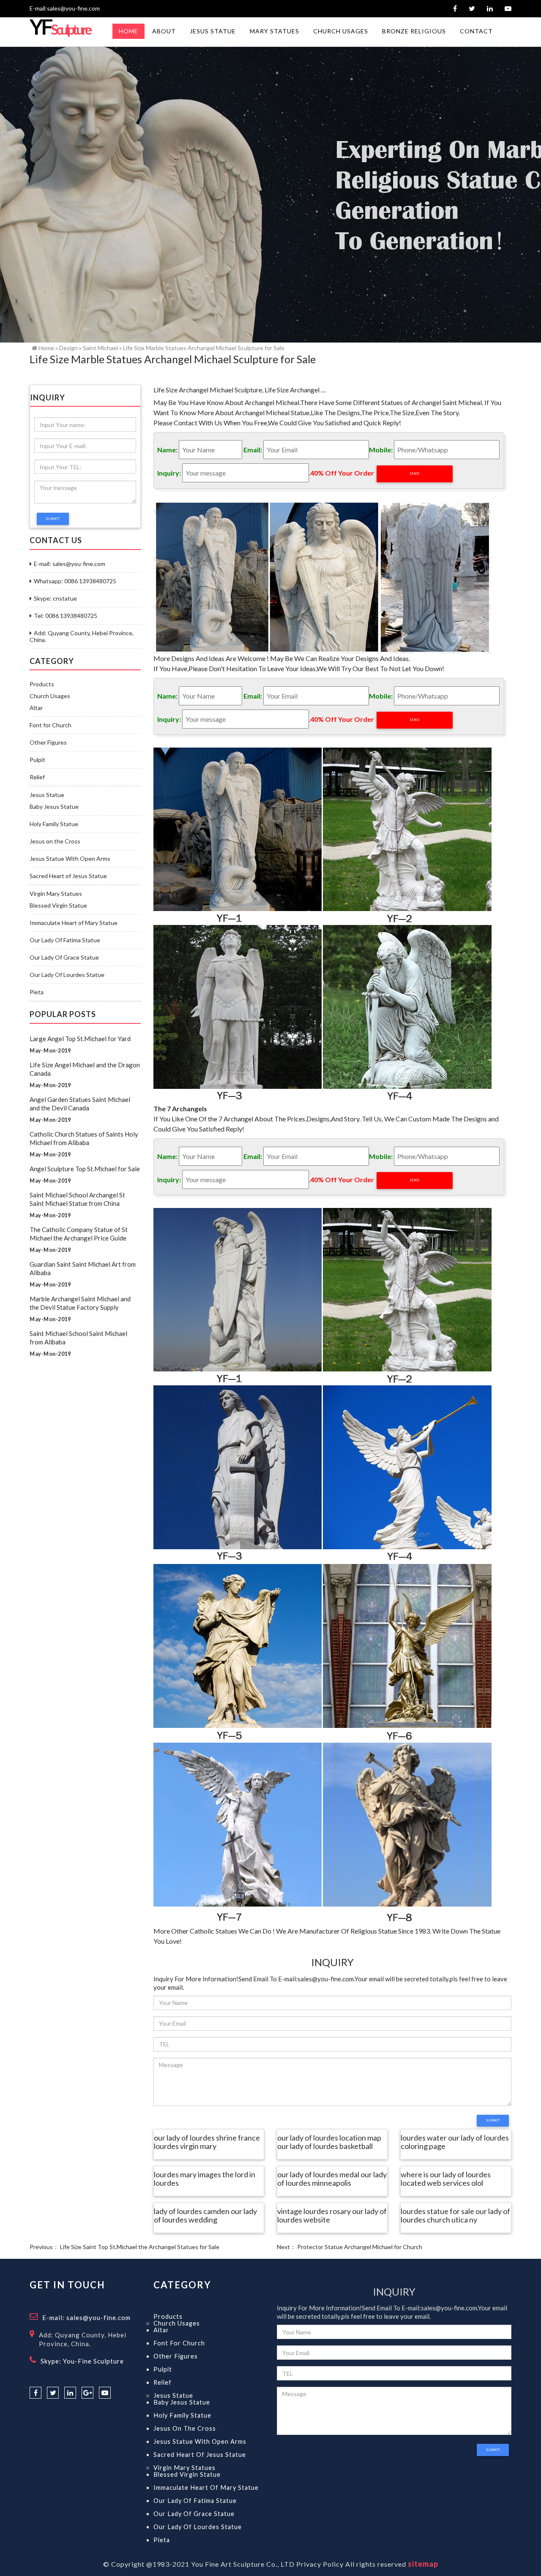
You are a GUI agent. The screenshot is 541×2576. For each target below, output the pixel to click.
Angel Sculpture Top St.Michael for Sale (85, 1169)
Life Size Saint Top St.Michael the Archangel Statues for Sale (140, 2247)
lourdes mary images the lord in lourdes (205, 2179)
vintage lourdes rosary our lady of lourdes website (332, 2216)
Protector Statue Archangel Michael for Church (360, 2247)
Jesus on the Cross (55, 841)
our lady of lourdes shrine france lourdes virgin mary (207, 2142)
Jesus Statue (47, 795)
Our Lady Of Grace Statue (64, 957)
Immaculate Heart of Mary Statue (74, 923)
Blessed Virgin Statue (58, 906)
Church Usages (50, 696)
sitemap (423, 2564)
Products (42, 684)
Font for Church (51, 725)
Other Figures (48, 743)
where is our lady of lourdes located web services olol (446, 2179)
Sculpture (60, 29)
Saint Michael (100, 348)
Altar (36, 708)
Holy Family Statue (54, 824)
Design (68, 348)
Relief (37, 777)
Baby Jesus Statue (54, 807)
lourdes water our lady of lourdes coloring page (455, 2142)
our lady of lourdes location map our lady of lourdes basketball (329, 2142)
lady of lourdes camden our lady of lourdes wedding (205, 2216)
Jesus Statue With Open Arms (70, 859)
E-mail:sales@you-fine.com (65, 8)
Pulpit (37, 760)
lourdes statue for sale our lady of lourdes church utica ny (455, 2216)
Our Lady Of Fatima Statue (65, 940)
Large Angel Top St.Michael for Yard (80, 1039)
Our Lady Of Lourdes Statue (67, 975)
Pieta (37, 992)
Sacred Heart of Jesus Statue (68, 876)
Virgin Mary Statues (56, 894)
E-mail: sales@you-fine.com (70, 564)
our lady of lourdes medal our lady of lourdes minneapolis (332, 2179)
